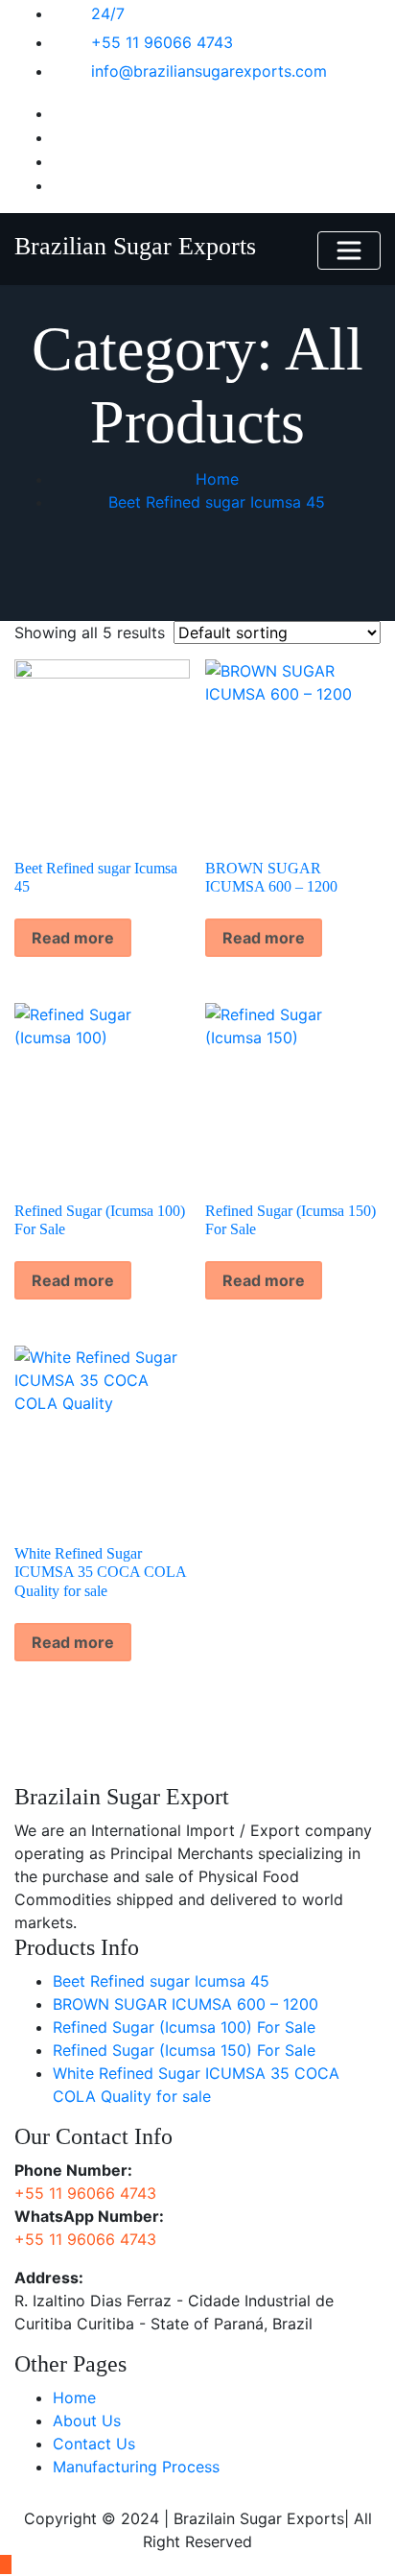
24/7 (108, 13)
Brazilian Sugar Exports (135, 246)
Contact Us (94, 2444)
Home (217, 479)
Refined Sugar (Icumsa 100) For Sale (184, 2027)
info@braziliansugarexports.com (209, 71)
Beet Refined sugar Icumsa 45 (217, 502)
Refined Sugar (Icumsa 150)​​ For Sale (184, 2050)
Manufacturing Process (136, 2467)
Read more (73, 938)
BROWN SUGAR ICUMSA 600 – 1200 (186, 2004)
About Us (87, 2421)
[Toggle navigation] (349, 250)
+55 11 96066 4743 (162, 42)
